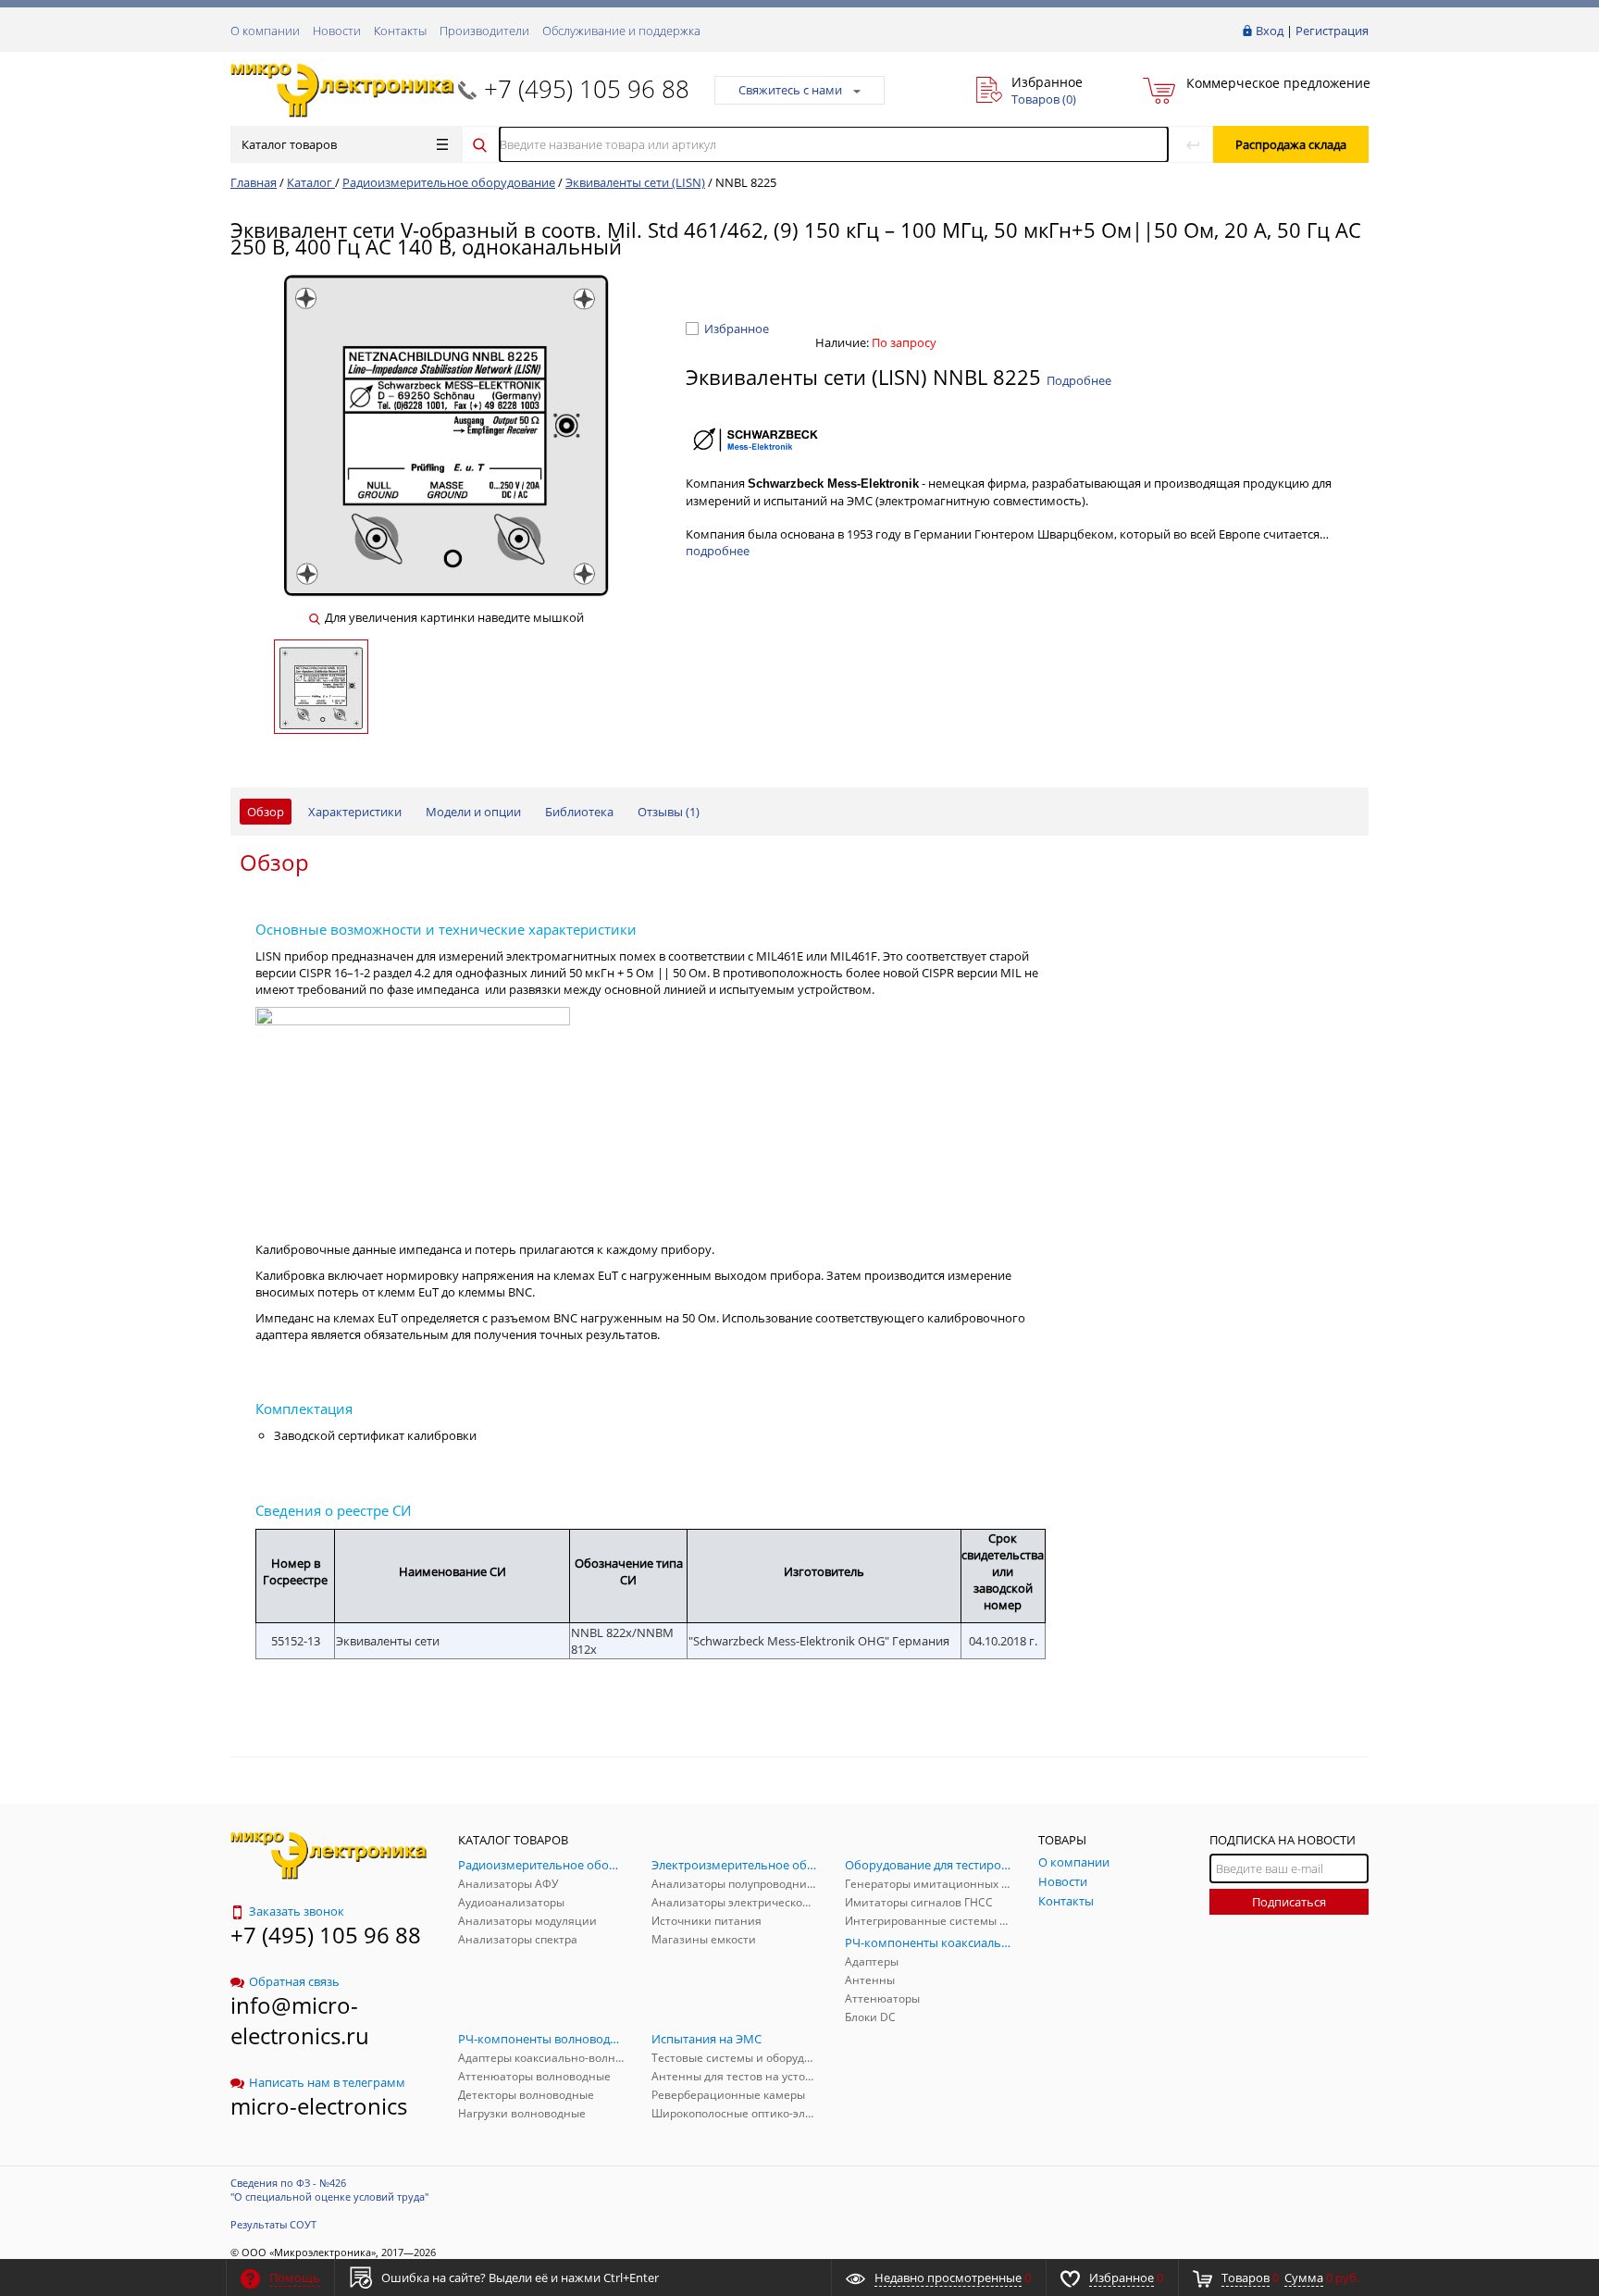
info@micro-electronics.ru (300, 2020)
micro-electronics (319, 2106)
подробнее (718, 551)
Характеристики (355, 812)
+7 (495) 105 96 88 (587, 89)
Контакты (400, 31)
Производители (484, 31)
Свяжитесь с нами (790, 90)
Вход (1270, 31)
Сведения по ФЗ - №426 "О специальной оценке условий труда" (329, 2190)
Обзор (266, 812)
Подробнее (1079, 380)
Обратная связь (294, 1981)
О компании (265, 31)
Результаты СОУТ (273, 2224)
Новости (337, 31)
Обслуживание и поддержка (621, 31)
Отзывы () (669, 812)
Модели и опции (473, 812)
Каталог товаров (289, 144)
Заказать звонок (297, 1911)
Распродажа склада (1291, 144)
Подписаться (1289, 1902)
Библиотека (579, 812)
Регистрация (1332, 31)
